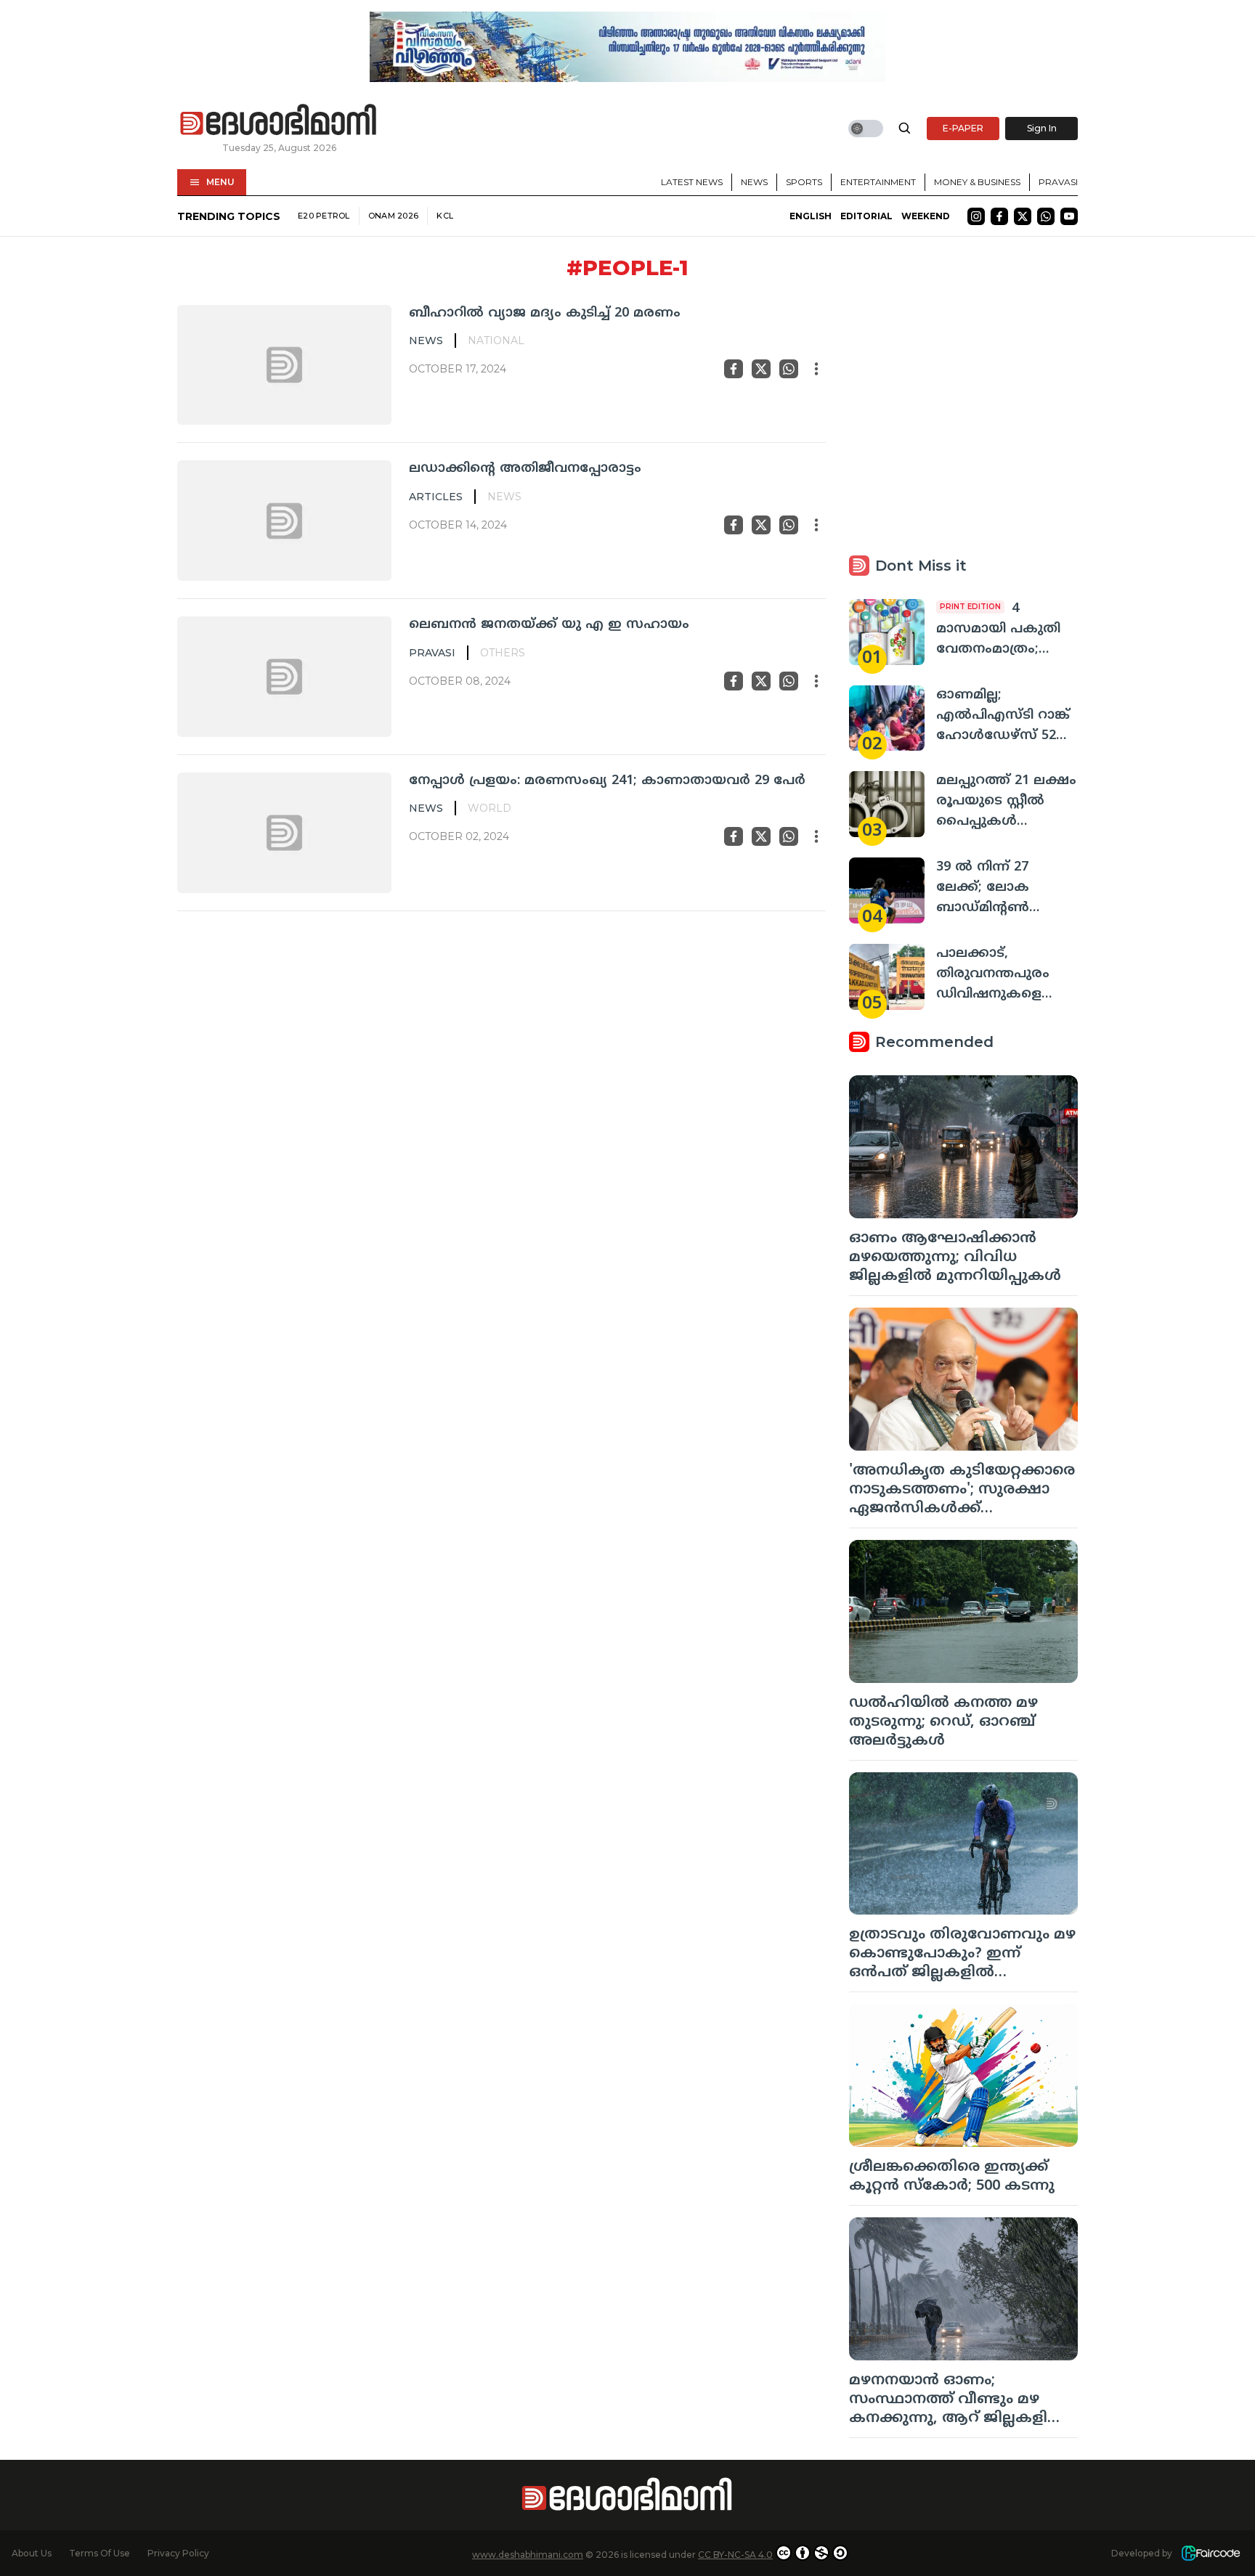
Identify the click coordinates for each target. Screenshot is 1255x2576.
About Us (32, 2553)
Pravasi (1058, 182)
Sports (804, 182)
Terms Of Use (99, 2553)
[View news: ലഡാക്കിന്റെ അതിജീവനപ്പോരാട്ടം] (284, 521)
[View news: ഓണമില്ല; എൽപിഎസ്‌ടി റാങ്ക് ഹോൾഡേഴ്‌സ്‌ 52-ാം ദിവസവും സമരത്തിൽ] (887, 718)
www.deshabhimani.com (528, 2555)
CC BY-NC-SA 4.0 (735, 2555)
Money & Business (977, 182)
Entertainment (878, 182)
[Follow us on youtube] (1069, 216)
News (754, 182)
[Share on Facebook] (734, 369)
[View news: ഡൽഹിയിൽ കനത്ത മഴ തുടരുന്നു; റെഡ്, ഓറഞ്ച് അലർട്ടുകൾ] (963, 1611)
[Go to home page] (279, 121)
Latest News (692, 182)
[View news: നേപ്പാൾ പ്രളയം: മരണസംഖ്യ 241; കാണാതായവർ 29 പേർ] (284, 833)
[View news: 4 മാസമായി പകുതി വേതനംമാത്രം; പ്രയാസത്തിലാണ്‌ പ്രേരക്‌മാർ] (887, 632)
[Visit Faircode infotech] (1211, 2553)
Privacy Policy (178, 2553)
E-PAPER (963, 128)
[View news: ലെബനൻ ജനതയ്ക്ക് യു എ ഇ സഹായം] (284, 677)
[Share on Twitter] (761, 369)
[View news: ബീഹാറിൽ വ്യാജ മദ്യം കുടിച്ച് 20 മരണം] (284, 365)
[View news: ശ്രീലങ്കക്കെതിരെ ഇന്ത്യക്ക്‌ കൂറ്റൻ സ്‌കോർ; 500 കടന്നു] (963, 2075)
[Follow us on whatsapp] (1046, 216)
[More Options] (816, 369)
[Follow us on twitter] (1023, 216)
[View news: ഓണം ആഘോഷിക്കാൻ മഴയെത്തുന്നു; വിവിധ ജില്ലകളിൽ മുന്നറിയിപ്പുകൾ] (963, 1147)
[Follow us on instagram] (976, 216)
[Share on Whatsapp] (789, 369)
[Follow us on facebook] (999, 216)
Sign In (1042, 128)
